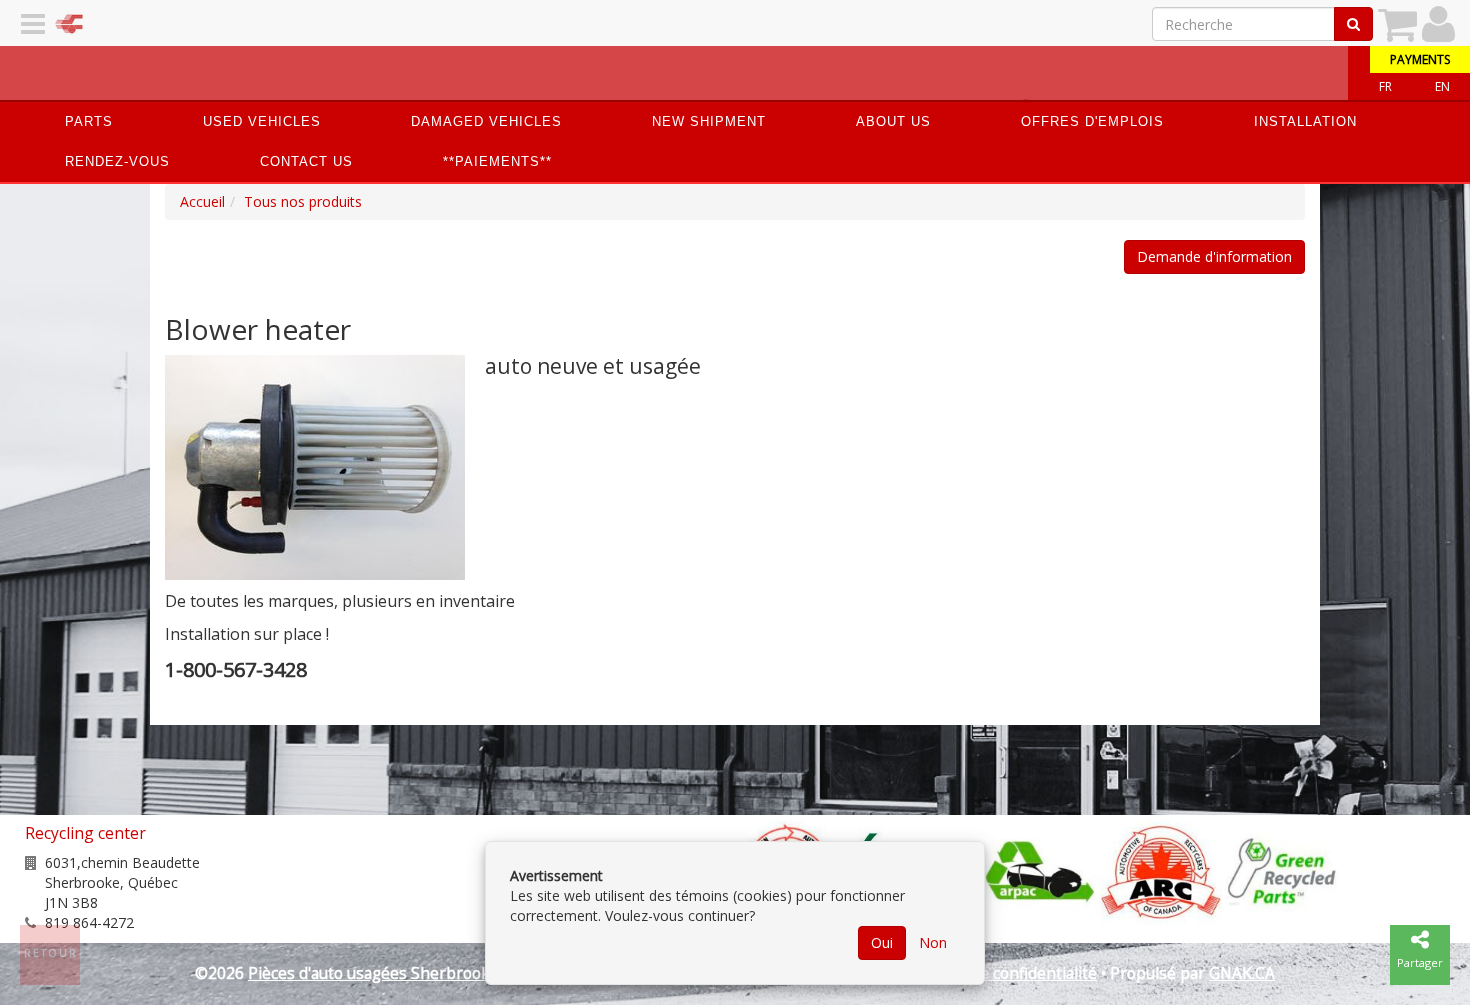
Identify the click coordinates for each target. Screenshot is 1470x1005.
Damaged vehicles (486, 121)
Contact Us (306, 161)
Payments (1420, 59)
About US (893, 121)
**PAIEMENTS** (497, 161)
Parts (89, 121)
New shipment (709, 121)
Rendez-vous (117, 161)
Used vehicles (262, 121)
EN (1442, 86)
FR (1385, 86)
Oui (882, 942)
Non (933, 942)
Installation (1305, 121)
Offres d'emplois (1092, 121)
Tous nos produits (303, 201)
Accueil (202, 201)
